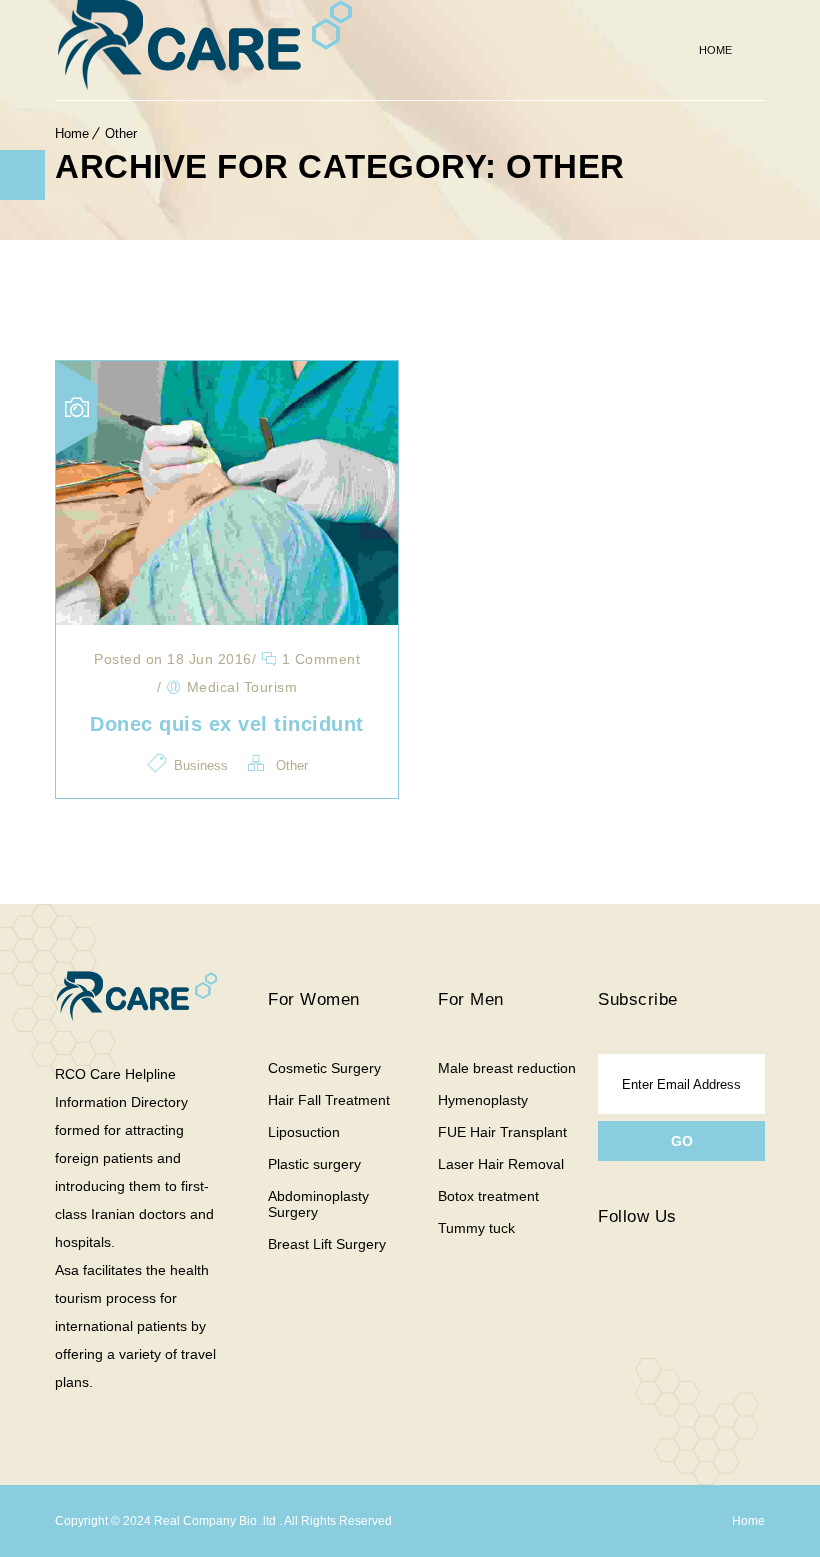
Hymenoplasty (483, 1100)
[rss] (683, 1291)
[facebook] (608, 1291)
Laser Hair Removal (501, 1164)
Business (201, 765)
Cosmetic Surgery (324, 1068)
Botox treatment (488, 1196)
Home (715, 50)
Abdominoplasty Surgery (318, 1204)
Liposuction (304, 1132)
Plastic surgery (314, 1164)
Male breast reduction (507, 1068)
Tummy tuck (476, 1228)
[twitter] (633, 1291)
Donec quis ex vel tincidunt (227, 724)
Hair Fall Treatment (329, 1100)
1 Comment (318, 659)
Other (121, 133)
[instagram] (658, 1291)
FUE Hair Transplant (502, 1132)
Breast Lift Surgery (327, 1244)
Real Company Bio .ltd (216, 1521)
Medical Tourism (242, 687)
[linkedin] (708, 1279)
